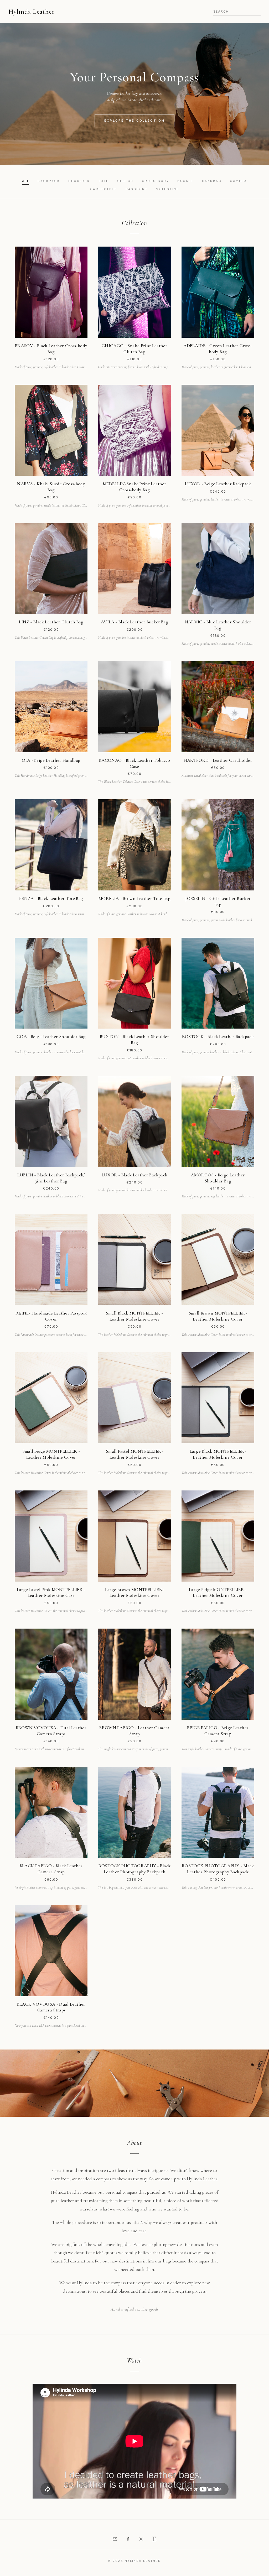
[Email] (115, 2539)
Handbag (212, 181)
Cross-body (156, 181)
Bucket (185, 181)
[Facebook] (128, 2539)
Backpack (49, 181)
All (26, 181)
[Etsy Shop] (154, 2539)
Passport (136, 189)
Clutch (125, 181)
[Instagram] (141, 2539)
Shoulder (79, 181)
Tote (104, 181)
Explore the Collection (134, 121)
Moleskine (167, 189)
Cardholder (104, 189)
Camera (238, 181)
